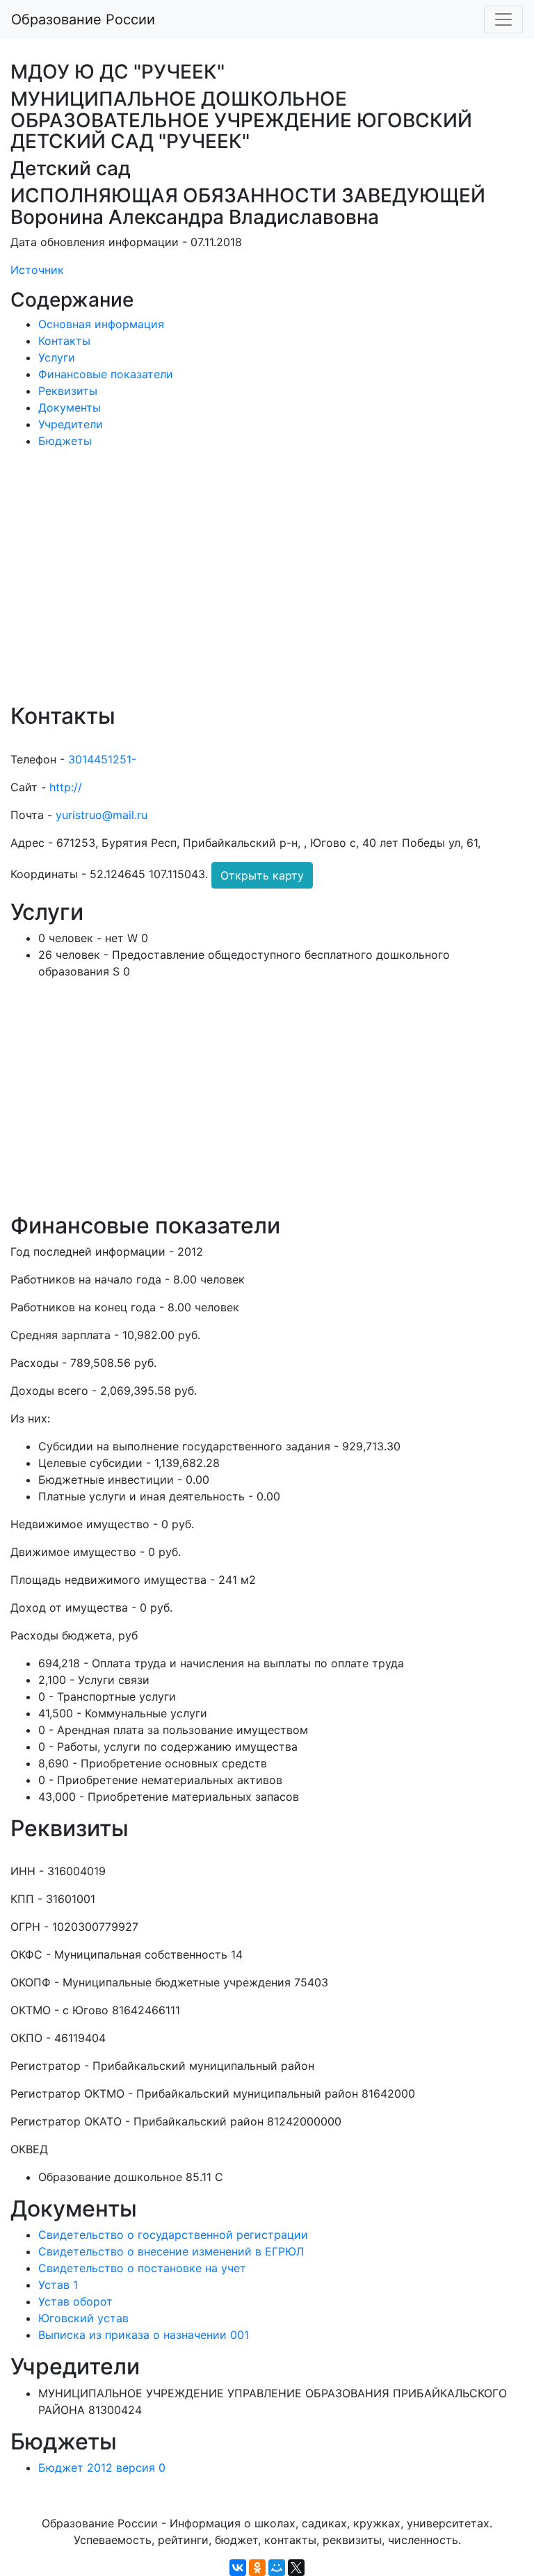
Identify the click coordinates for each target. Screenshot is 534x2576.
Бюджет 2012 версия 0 (102, 2468)
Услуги (57, 357)
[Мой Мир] (277, 2568)
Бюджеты (65, 441)
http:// (66, 787)
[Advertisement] (267, 585)
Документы (70, 407)
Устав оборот (75, 2301)
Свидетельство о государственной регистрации (173, 2235)
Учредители (71, 424)
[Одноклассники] (257, 2568)
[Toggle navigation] (503, 19)
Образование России (83, 19)
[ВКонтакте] (238, 2568)
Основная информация (101, 324)
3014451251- (102, 759)
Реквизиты (68, 391)
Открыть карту (262, 875)
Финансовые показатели (106, 374)
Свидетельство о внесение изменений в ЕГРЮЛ (171, 2251)
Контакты (64, 341)
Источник (37, 270)
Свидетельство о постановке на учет (142, 2268)
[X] (296, 2568)
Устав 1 (58, 2285)
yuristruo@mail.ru (102, 815)
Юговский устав (83, 2318)
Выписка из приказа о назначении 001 (144, 2335)
